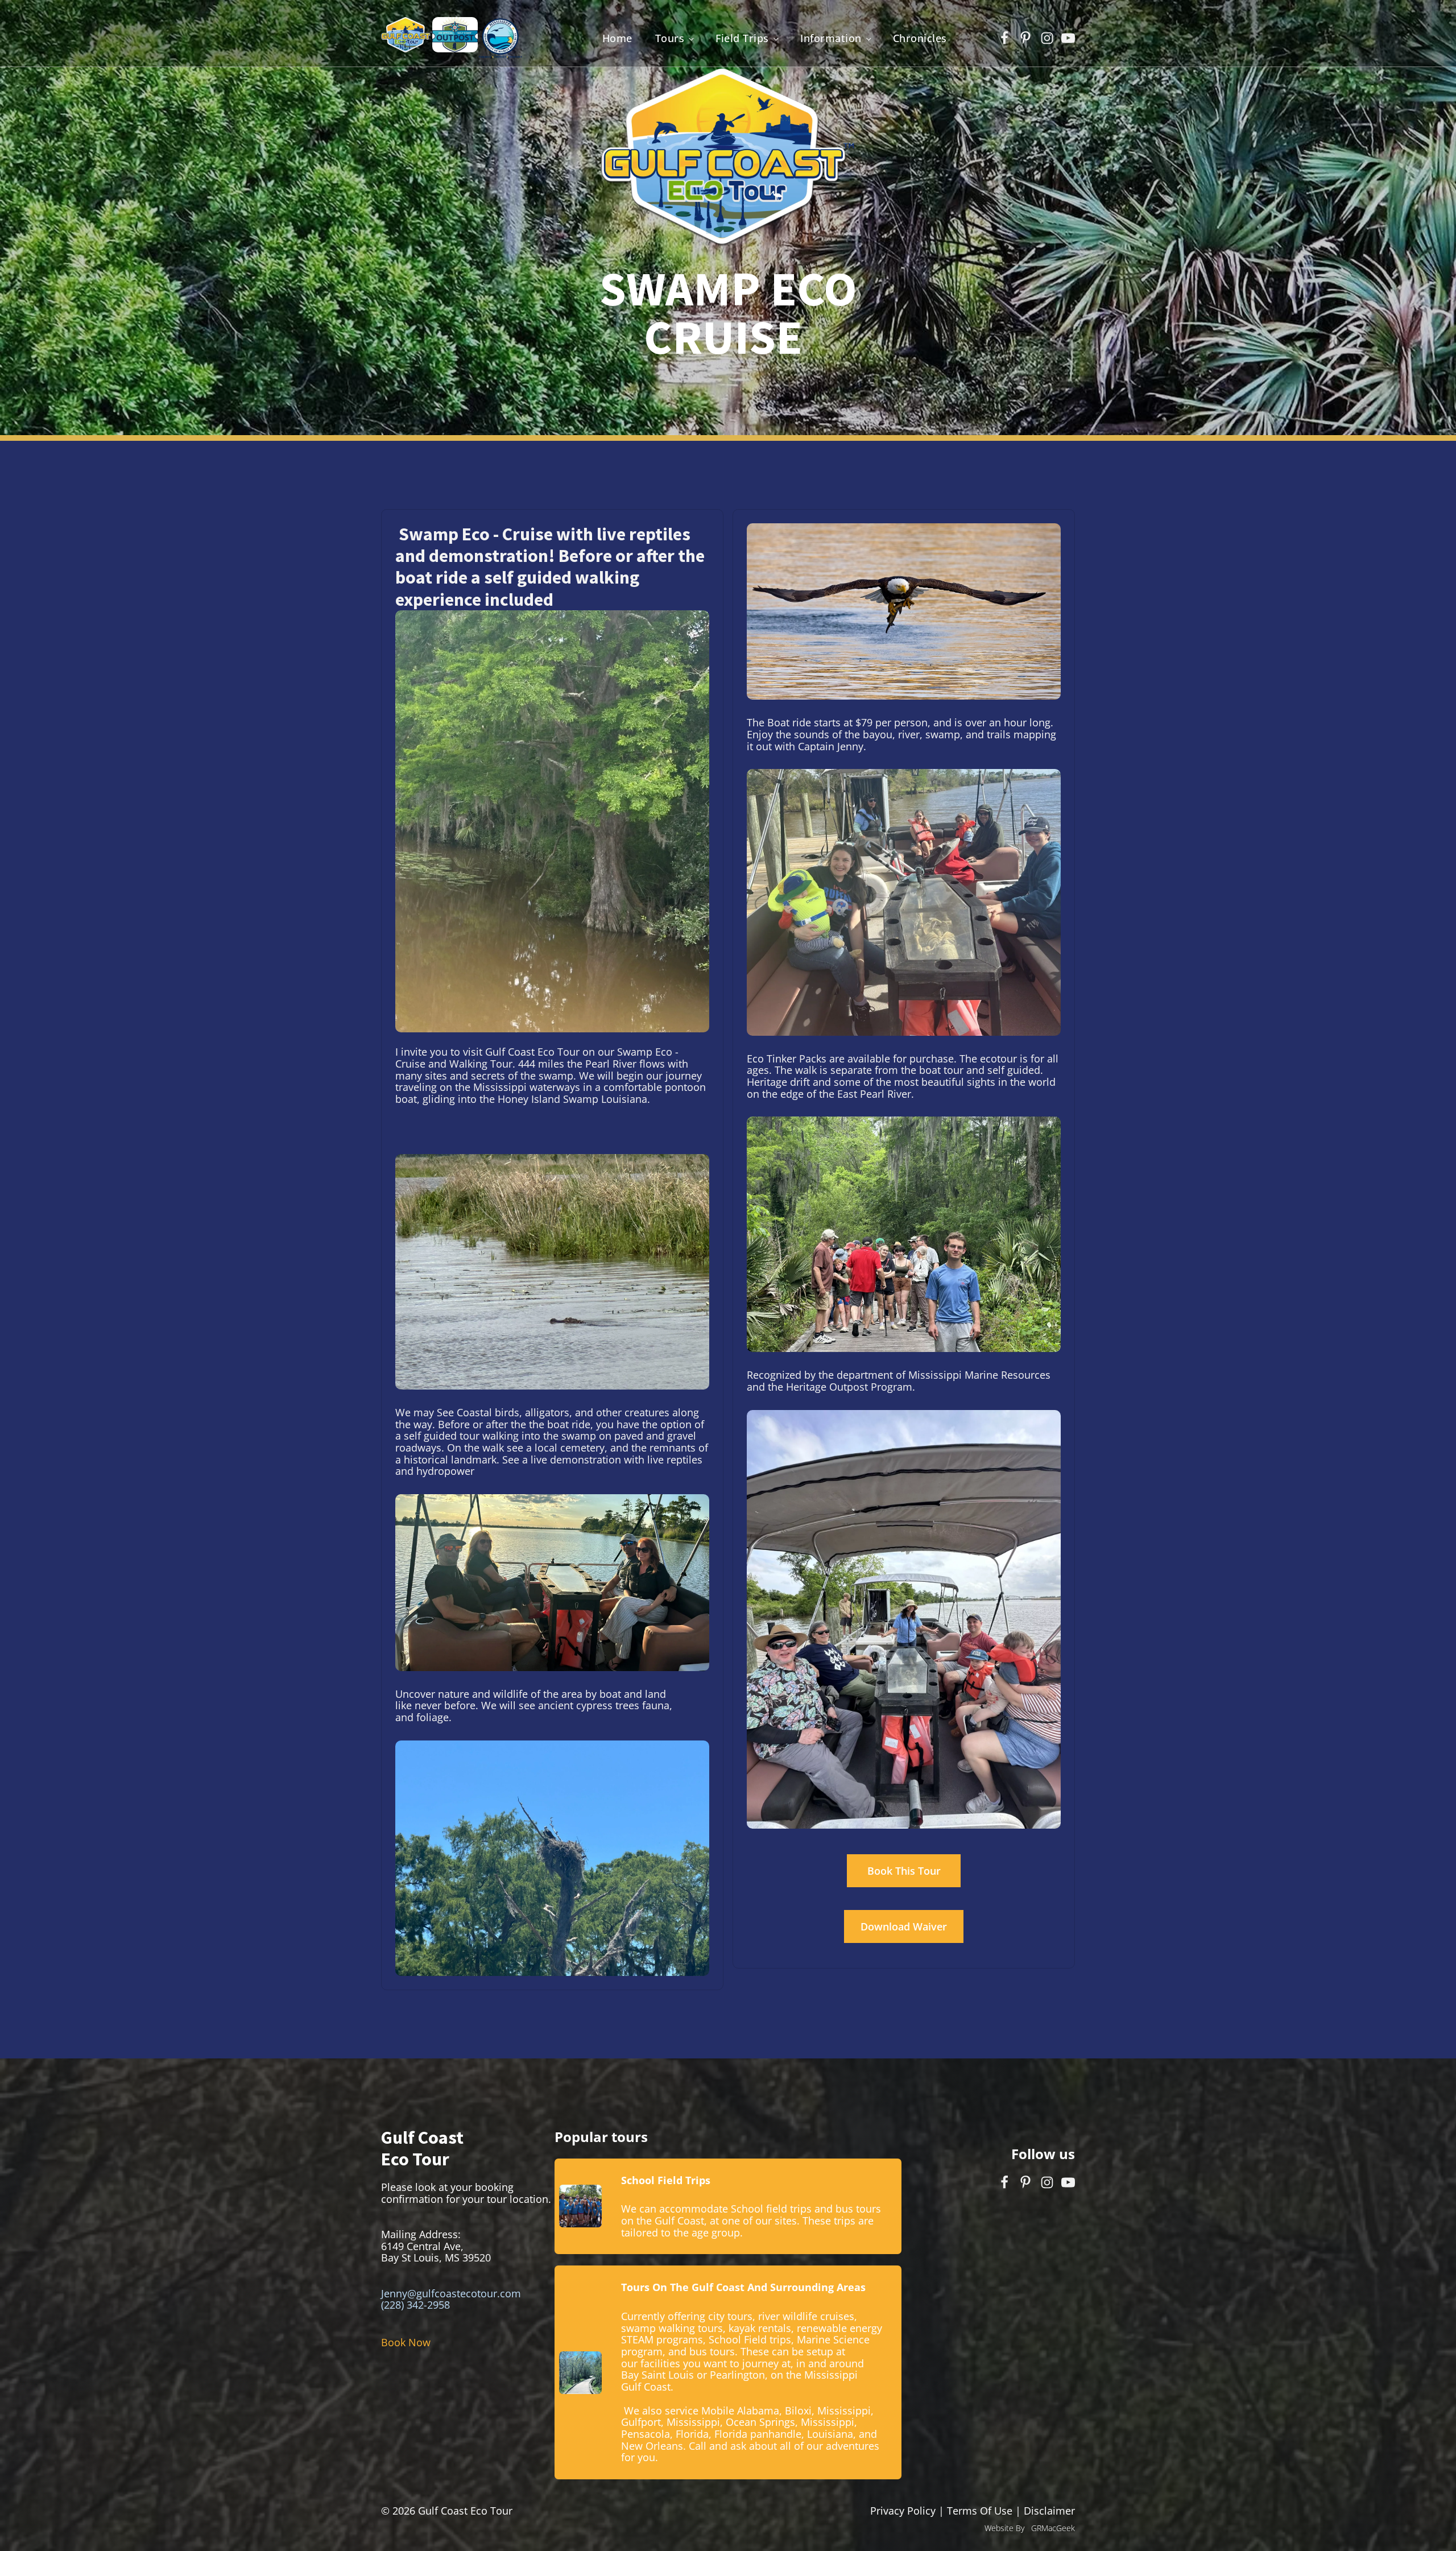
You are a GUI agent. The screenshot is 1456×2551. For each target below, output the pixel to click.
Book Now (406, 2342)
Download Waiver (904, 1926)
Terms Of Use (980, 2511)
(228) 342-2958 (415, 2305)
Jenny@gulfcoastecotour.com (451, 2293)
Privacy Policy (904, 2511)
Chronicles (920, 38)
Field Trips (742, 38)
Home (617, 38)
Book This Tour (904, 1871)
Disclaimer (1049, 2511)
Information (831, 38)
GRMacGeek (1053, 2528)
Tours (670, 38)
